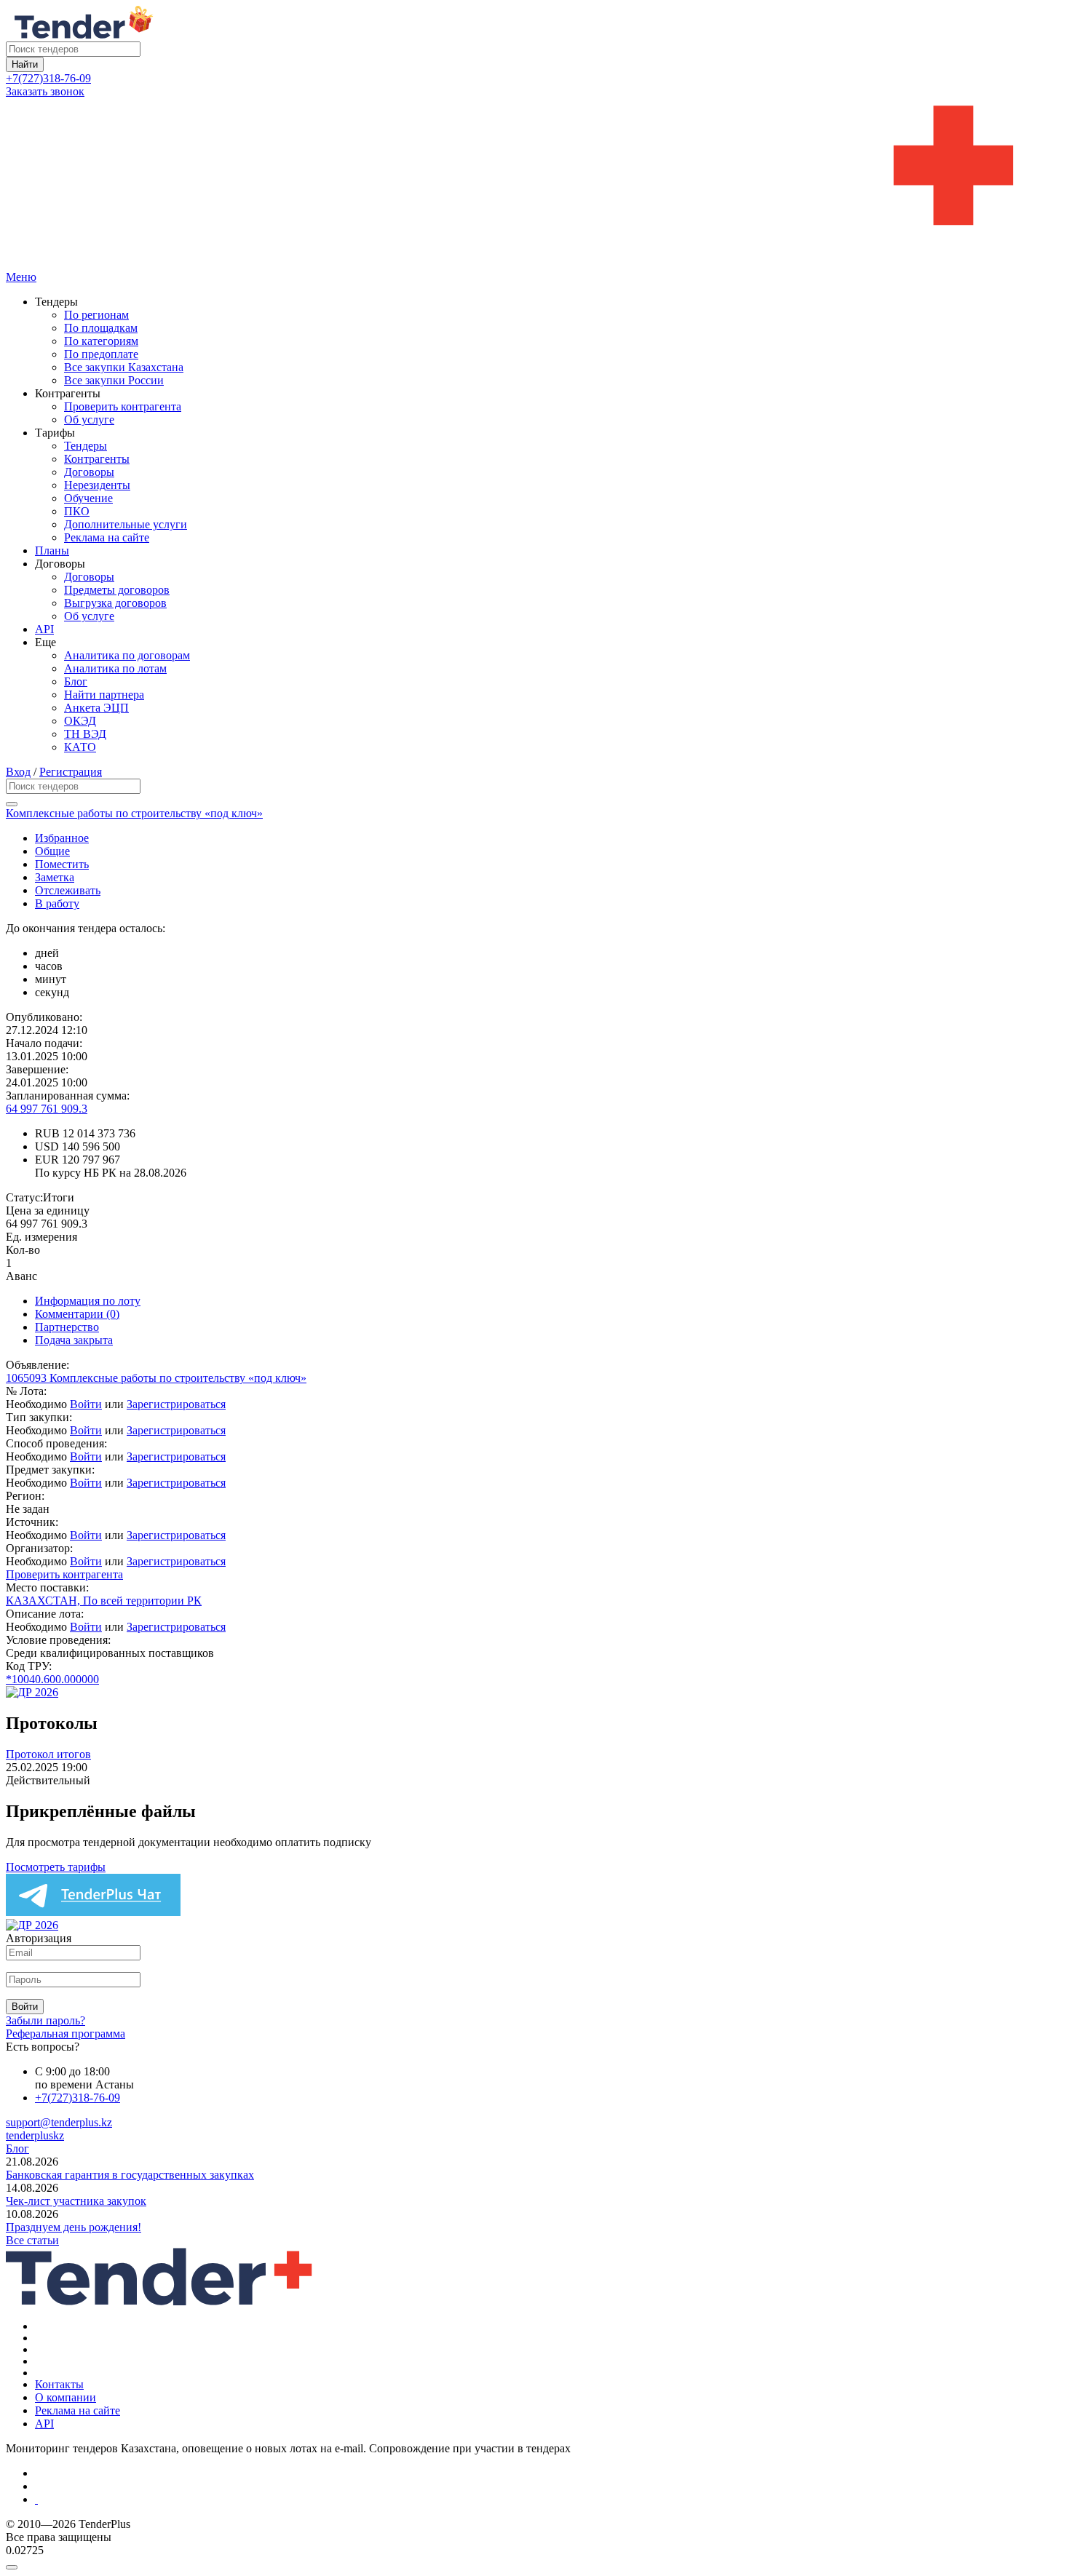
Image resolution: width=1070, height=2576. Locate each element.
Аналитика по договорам (127, 655)
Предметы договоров (117, 590)
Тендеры (86, 446)
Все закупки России (114, 380)
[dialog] (535, 2564)
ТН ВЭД (85, 734)
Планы (52, 550)
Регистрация (71, 772)
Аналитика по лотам (115, 668)
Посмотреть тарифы (56, 1867)
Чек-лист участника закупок (76, 2201)
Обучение (88, 498)
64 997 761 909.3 (47, 1109)
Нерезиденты (97, 485)
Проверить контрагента (123, 406)
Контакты (59, 2384)
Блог (76, 681)
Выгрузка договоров (115, 603)
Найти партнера (104, 695)
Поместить (62, 864)
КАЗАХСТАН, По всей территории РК (104, 1601)
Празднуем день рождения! (74, 2227)
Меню (21, 277)
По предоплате (101, 354)
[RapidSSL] (550, 2500)
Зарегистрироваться (176, 1404)
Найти (25, 64)
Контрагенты (97, 459)
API (44, 629)
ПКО (77, 511)
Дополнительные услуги (126, 524)
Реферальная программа (66, 2034)
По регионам (96, 315)
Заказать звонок (45, 91)
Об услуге (89, 420)
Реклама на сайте (107, 537)
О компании (66, 2397)
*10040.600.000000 (52, 1679)
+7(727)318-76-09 (48, 78)
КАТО (80, 747)
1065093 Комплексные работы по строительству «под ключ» (156, 1378)
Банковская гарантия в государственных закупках (130, 2175)
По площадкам (101, 328)
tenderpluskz (35, 2135)
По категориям (101, 341)
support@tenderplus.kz (59, 2122)
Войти (86, 1404)
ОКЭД (80, 721)
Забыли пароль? (45, 2020)
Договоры (89, 472)
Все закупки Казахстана (124, 367)
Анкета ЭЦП (96, 708)
